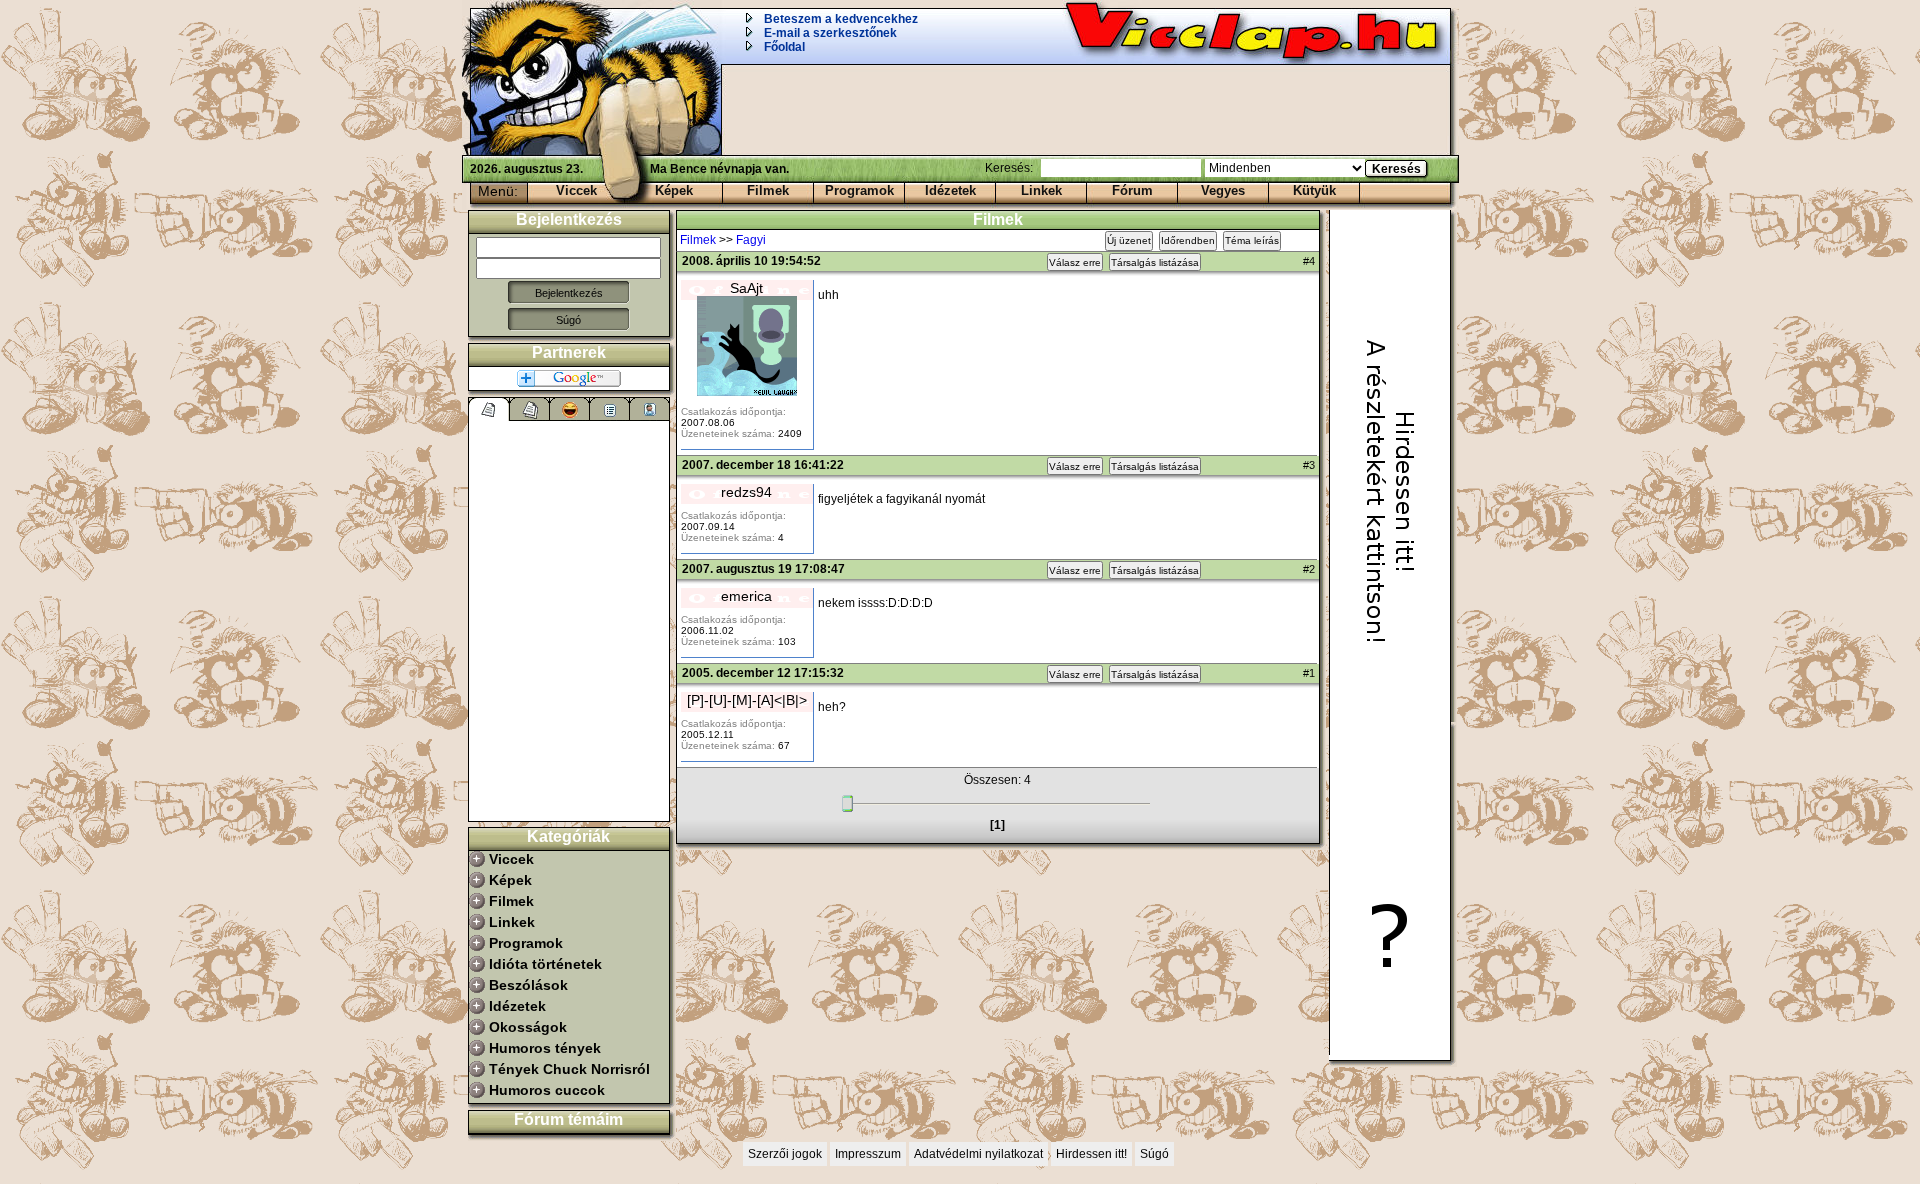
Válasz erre (1075, 262)
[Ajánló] (610, 409)
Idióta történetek (545, 964)
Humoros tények (545, 1048)
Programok (859, 190)
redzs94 (746, 492)
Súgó (568, 320)
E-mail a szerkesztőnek (830, 33)
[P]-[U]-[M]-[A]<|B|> (747, 700)
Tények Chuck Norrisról (569, 1069)
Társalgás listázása (1155, 262)
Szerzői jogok (785, 1154)
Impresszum (868, 1154)
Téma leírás (1252, 240)
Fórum (1132, 190)
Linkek (1041, 190)
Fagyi (751, 240)
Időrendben (1188, 240)
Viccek (576, 190)
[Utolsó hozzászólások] (489, 409)
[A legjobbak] (570, 409)
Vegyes (1223, 190)
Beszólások (528, 985)
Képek (674, 190)
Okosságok (528, 1027)
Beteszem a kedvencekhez (841, 19)
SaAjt (746, 288)
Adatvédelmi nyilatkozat (978, 1154)
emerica (746, 596)
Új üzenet (1129, 240)
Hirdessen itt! (1091, 1154)
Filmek (768, 190)
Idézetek (950, 190)
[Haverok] (650, 409)
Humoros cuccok (547, 1090)
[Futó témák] (530, 409)
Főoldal (784, 47)
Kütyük (1314, 190)
